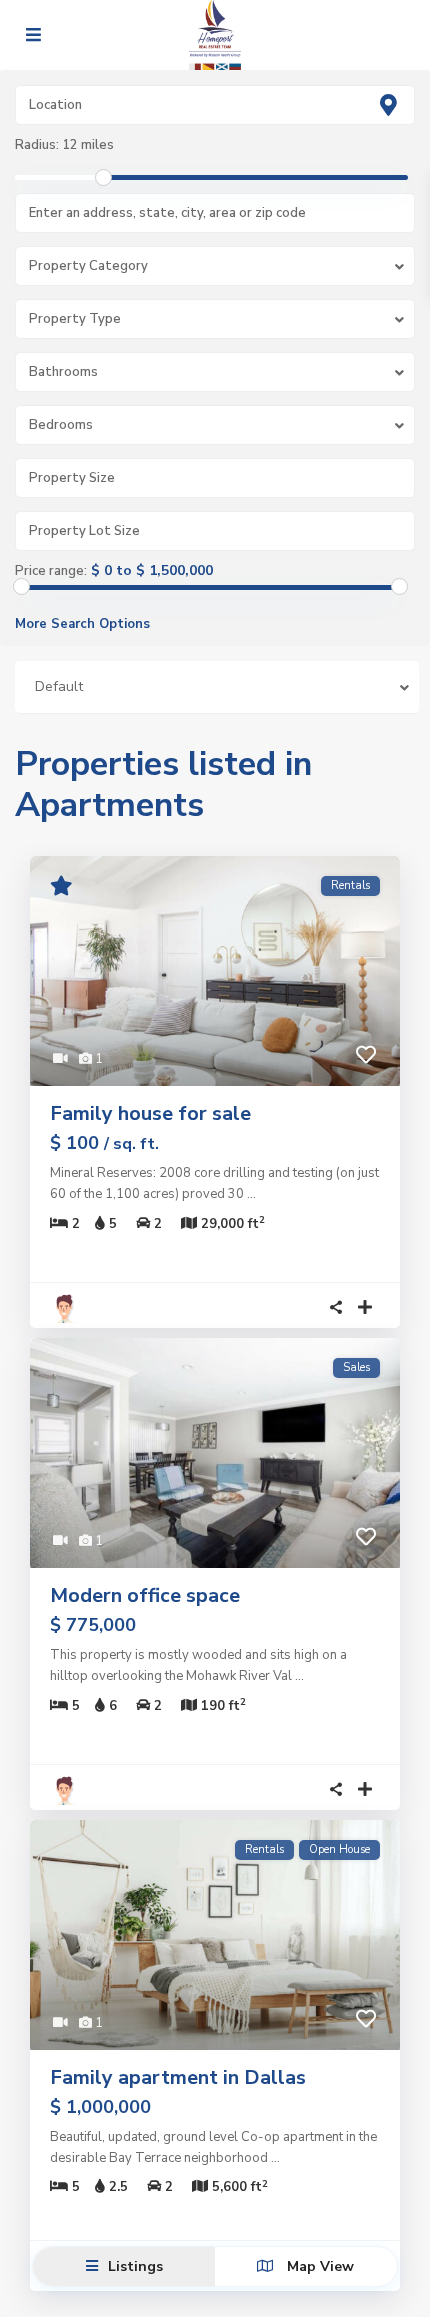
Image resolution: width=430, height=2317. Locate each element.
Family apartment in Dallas (178, 2077)
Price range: (51, 571)
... (251, 1194)
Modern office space (145, 1595)
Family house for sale (150, 1113)
